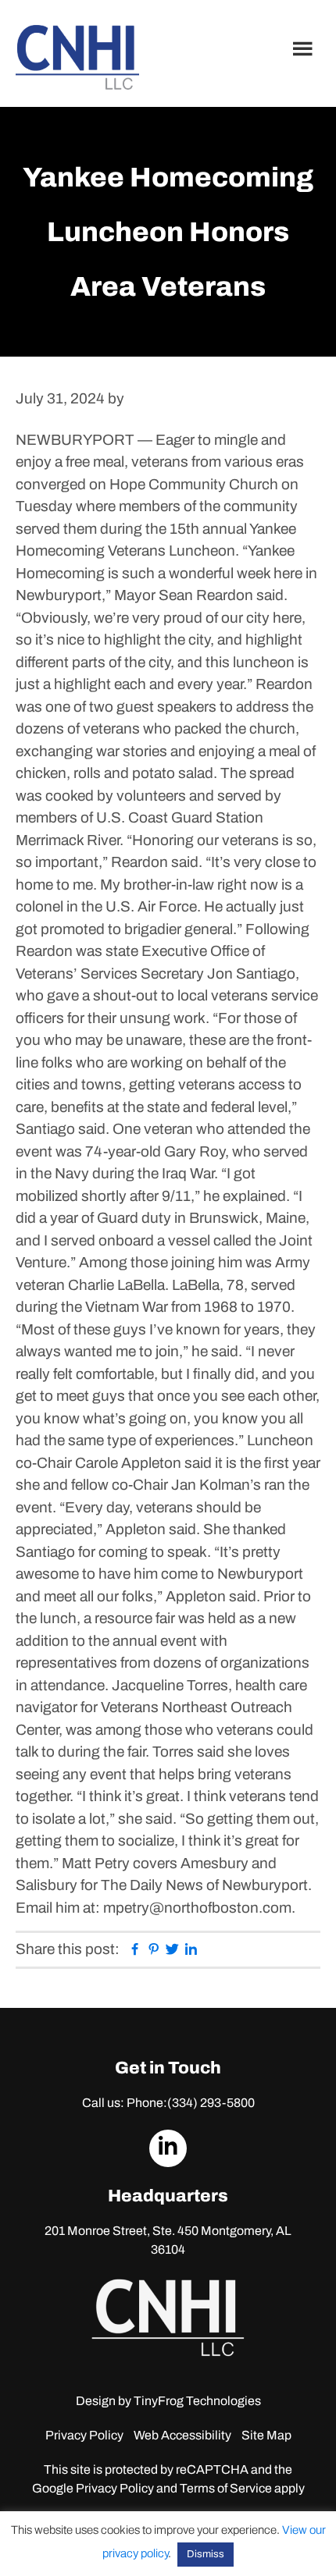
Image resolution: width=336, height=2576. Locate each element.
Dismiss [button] (206, 2554)
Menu (305, 48)
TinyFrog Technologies (197, 2401)
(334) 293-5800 (211, 2103)
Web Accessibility (182, 2435)
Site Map (266, 2435)
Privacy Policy (84, 2435)
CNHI (77, 57)
